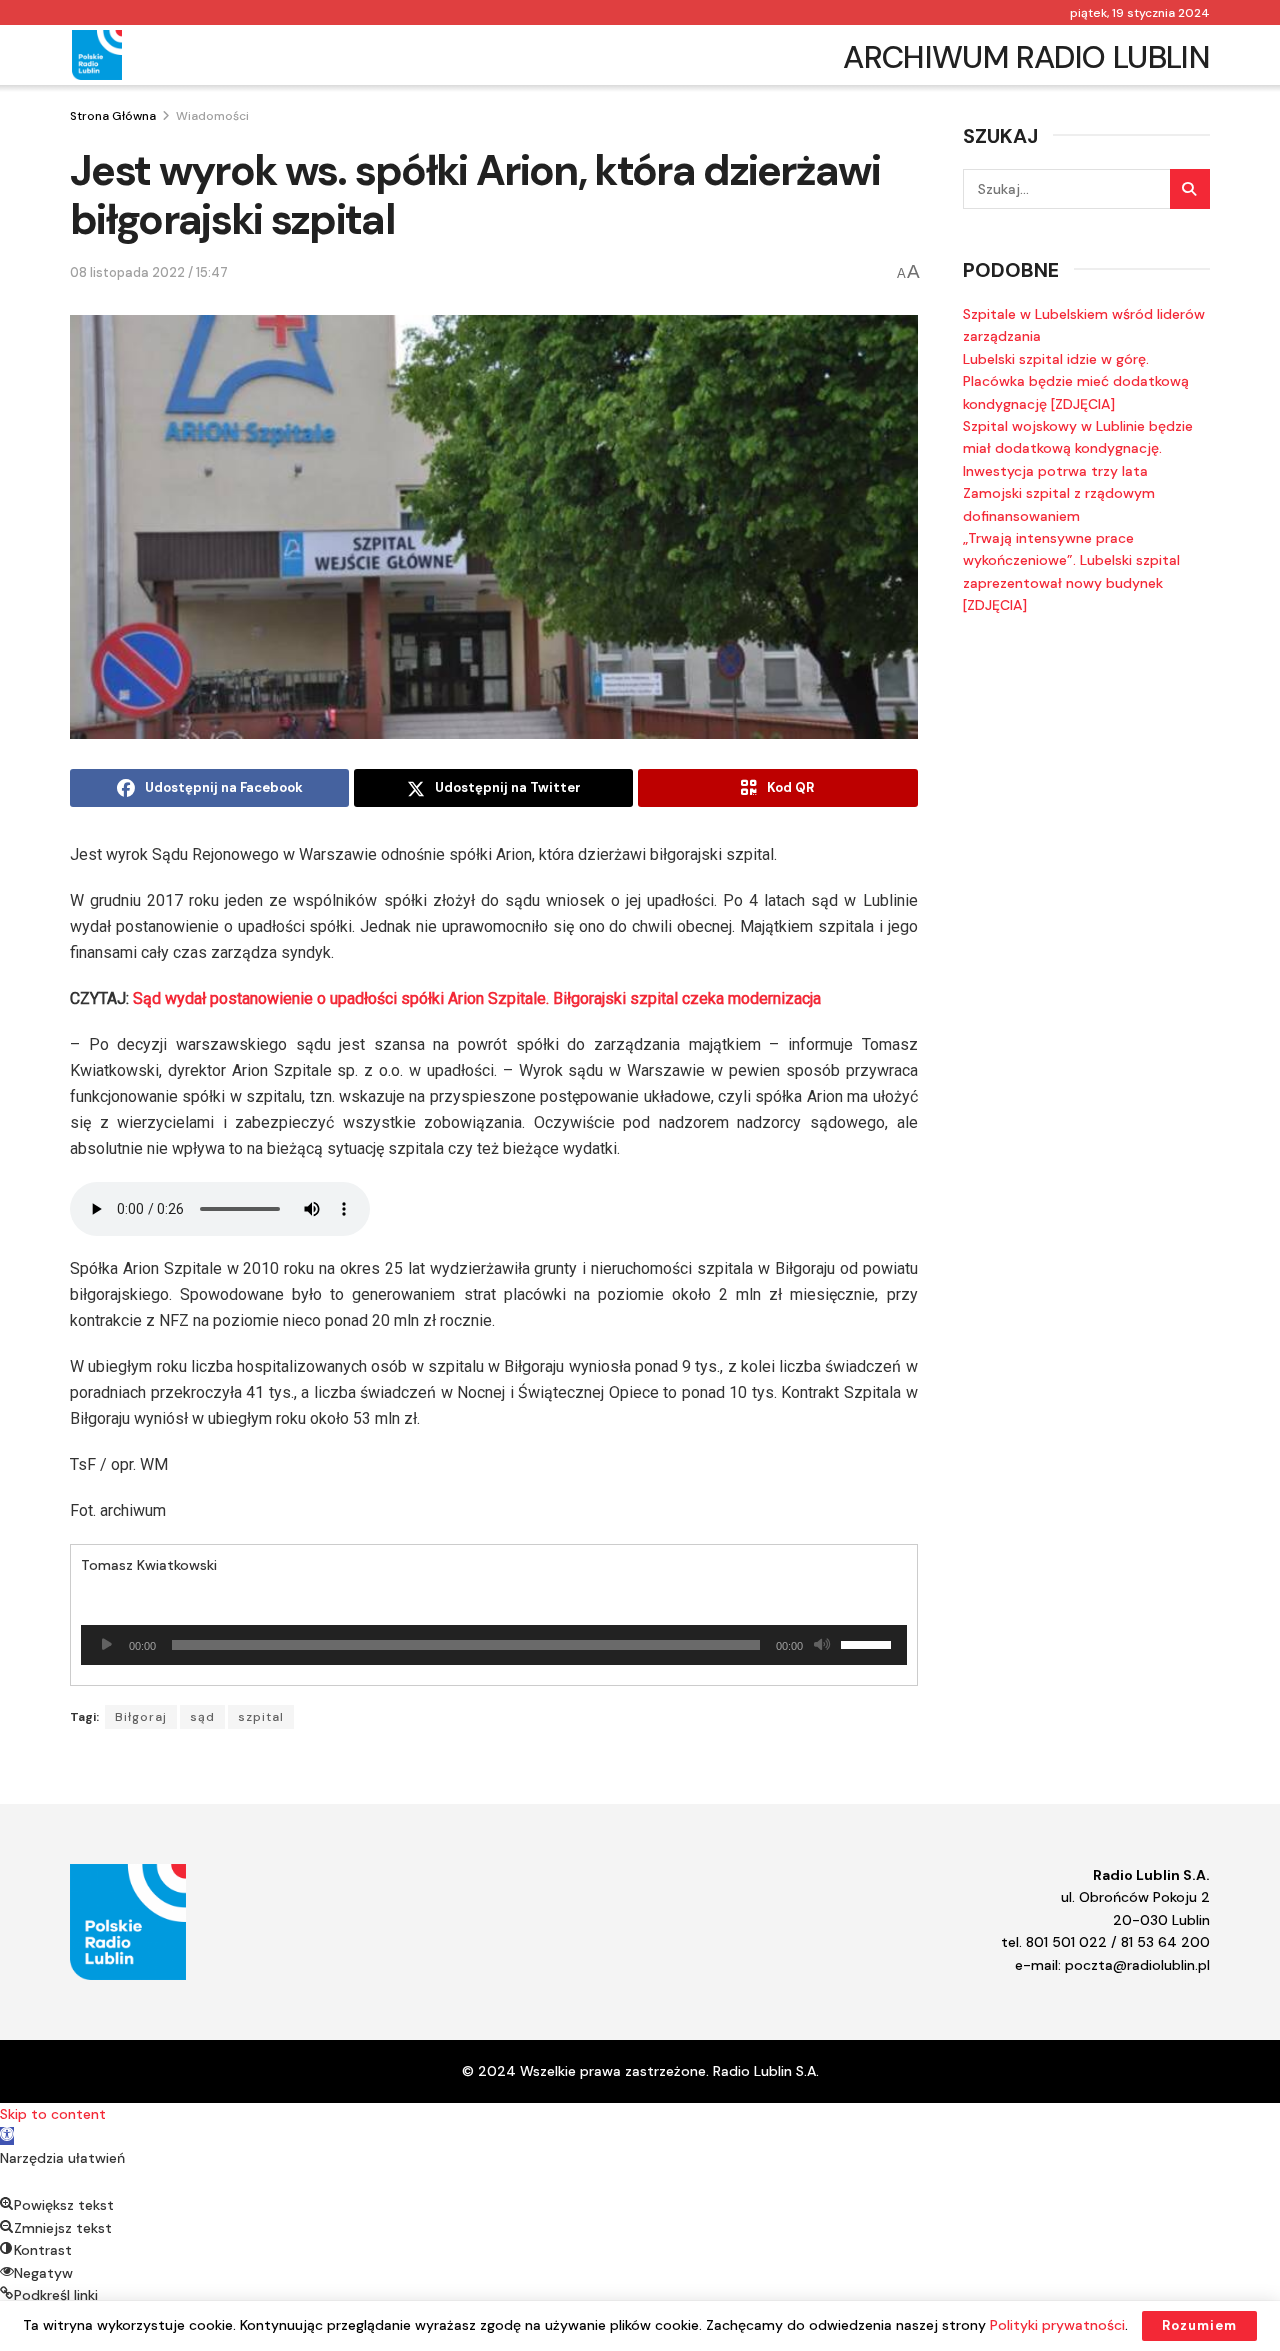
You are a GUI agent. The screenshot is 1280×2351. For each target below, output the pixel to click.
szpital (261, 1717)
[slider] (869, 1643)
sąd (202, 1717)
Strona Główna (113, 116)
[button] (7, 2136)
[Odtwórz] (107, 1645)
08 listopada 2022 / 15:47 (149, 272)
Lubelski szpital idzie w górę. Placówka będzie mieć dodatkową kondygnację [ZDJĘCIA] (1076, 381)
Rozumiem (1199, 2325)
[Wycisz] (822, 1645)
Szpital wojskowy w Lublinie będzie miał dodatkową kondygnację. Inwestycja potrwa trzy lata (1078, 448)
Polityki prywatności (1057, 2325)
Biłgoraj (141, 1717)
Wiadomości (212, 116)
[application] (494, 1645)
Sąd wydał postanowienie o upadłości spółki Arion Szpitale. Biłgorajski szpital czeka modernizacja (477, 998)
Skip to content (53, 2114)
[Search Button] (1190, 189)
